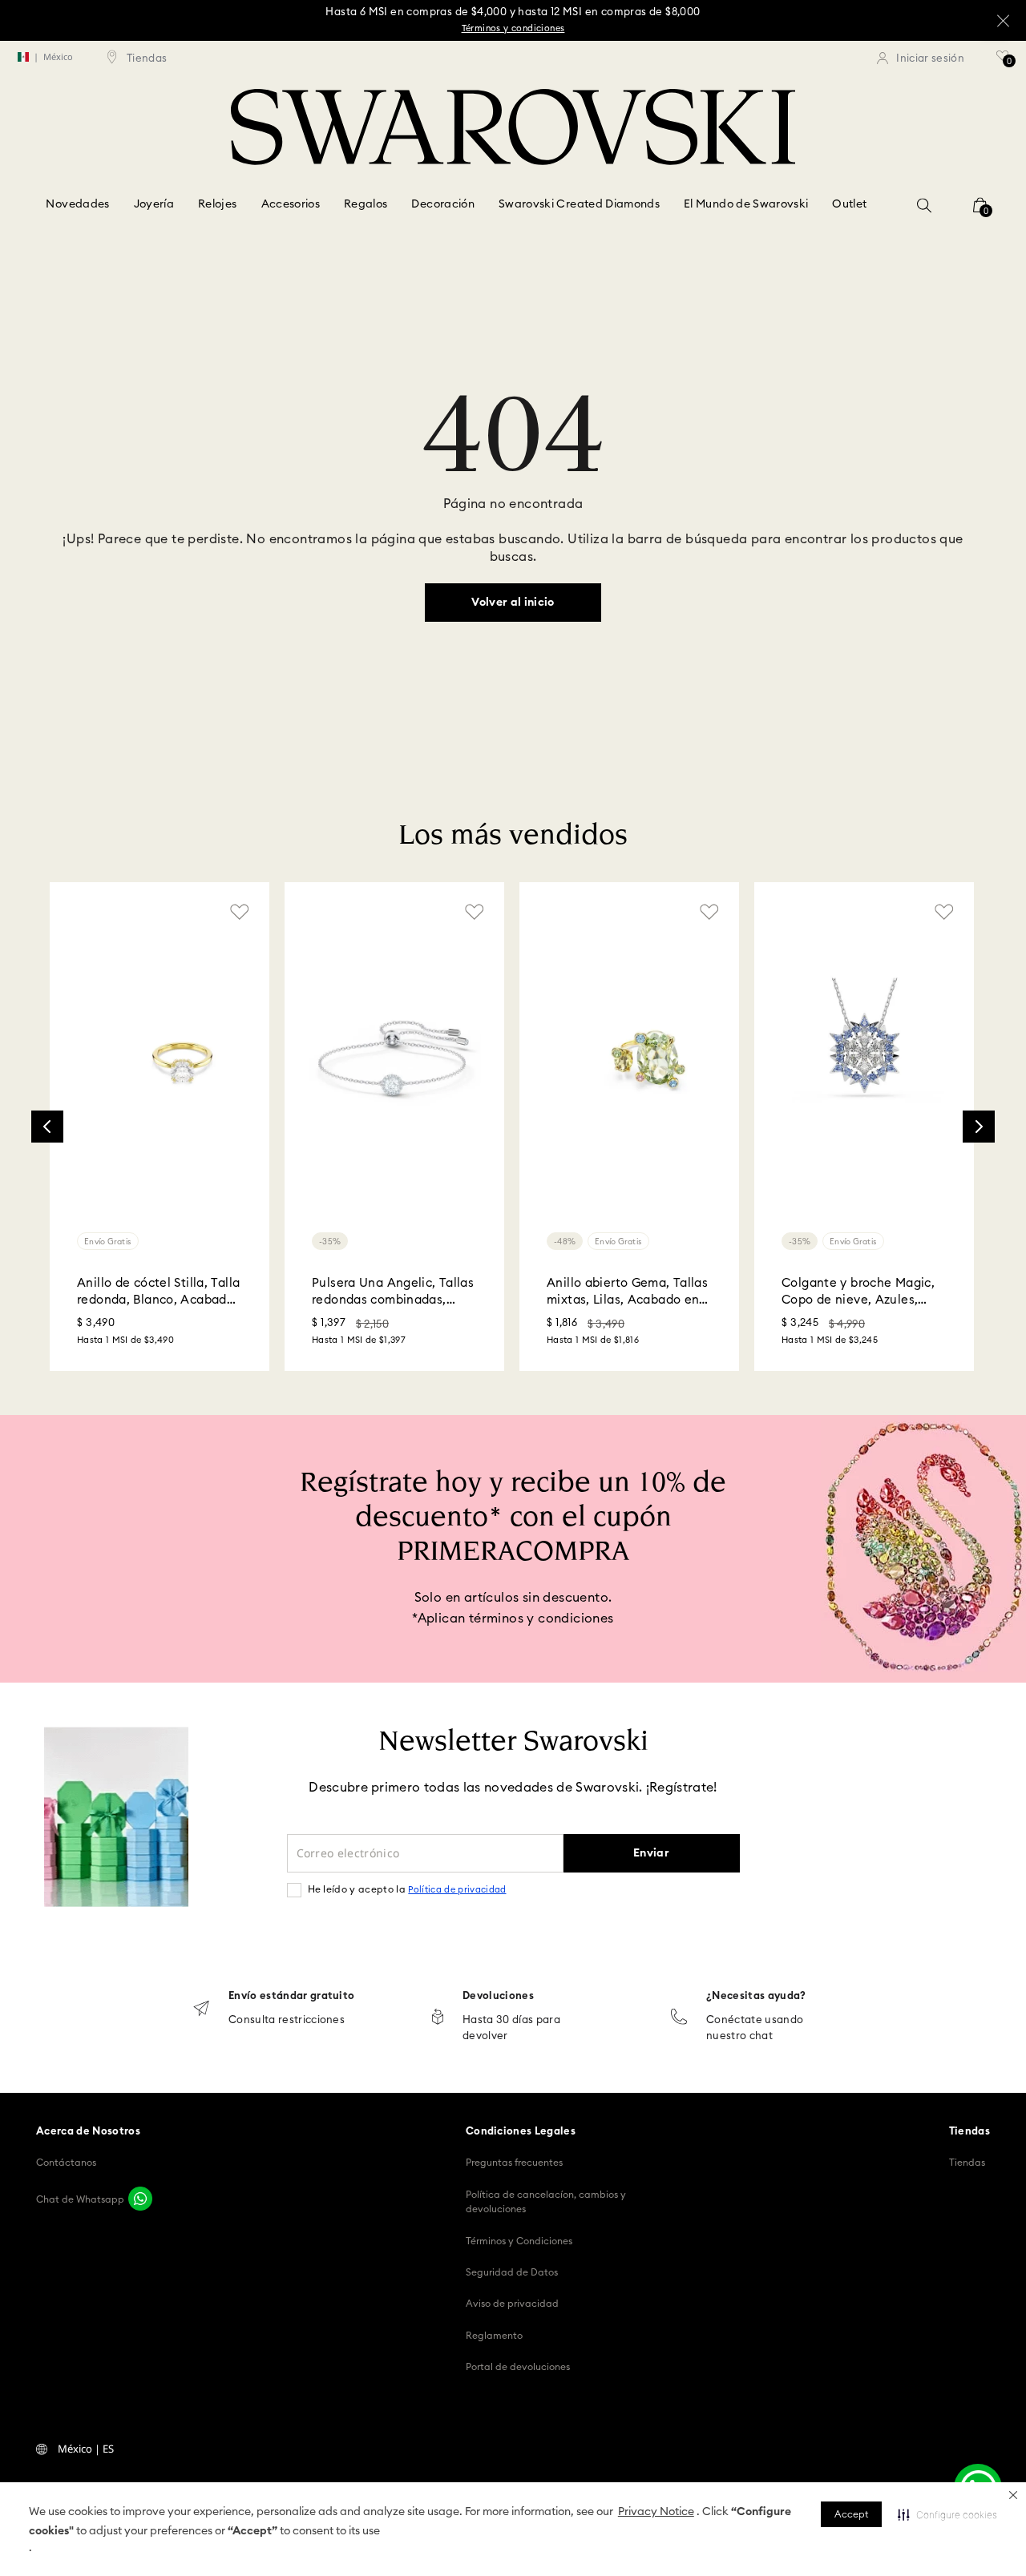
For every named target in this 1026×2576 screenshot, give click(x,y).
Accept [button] (851, 2514)
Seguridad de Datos (512, 2272)
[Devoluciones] (438, 2018)
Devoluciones (498, 1996)
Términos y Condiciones (519, 2241)
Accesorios (291, 204)
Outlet (849, 204)
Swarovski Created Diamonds (579, 204)
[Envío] (201, 2010)
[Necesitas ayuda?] (679, 2018)
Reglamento (494, 2336)
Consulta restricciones (287, 2020)
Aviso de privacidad (512, 2304)
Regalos (366, 204)
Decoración (443, 204)
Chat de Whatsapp (80, 2199)
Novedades (77, 204)
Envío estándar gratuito (291, 1996)
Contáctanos (66, 2163)
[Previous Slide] (47, 1127)
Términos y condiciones (513, 28)
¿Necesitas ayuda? (756, 1996)
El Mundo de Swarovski (746, 204)
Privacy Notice (656, 2512)
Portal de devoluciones (518, 2367)
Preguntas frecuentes (514, 2163)
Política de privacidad (457, 1890)
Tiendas (967, 2163)
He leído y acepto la (407, 1889)
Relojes (217, 204)
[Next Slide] (979, 1127)
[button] (1013, 2495)
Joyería (154, 204)
